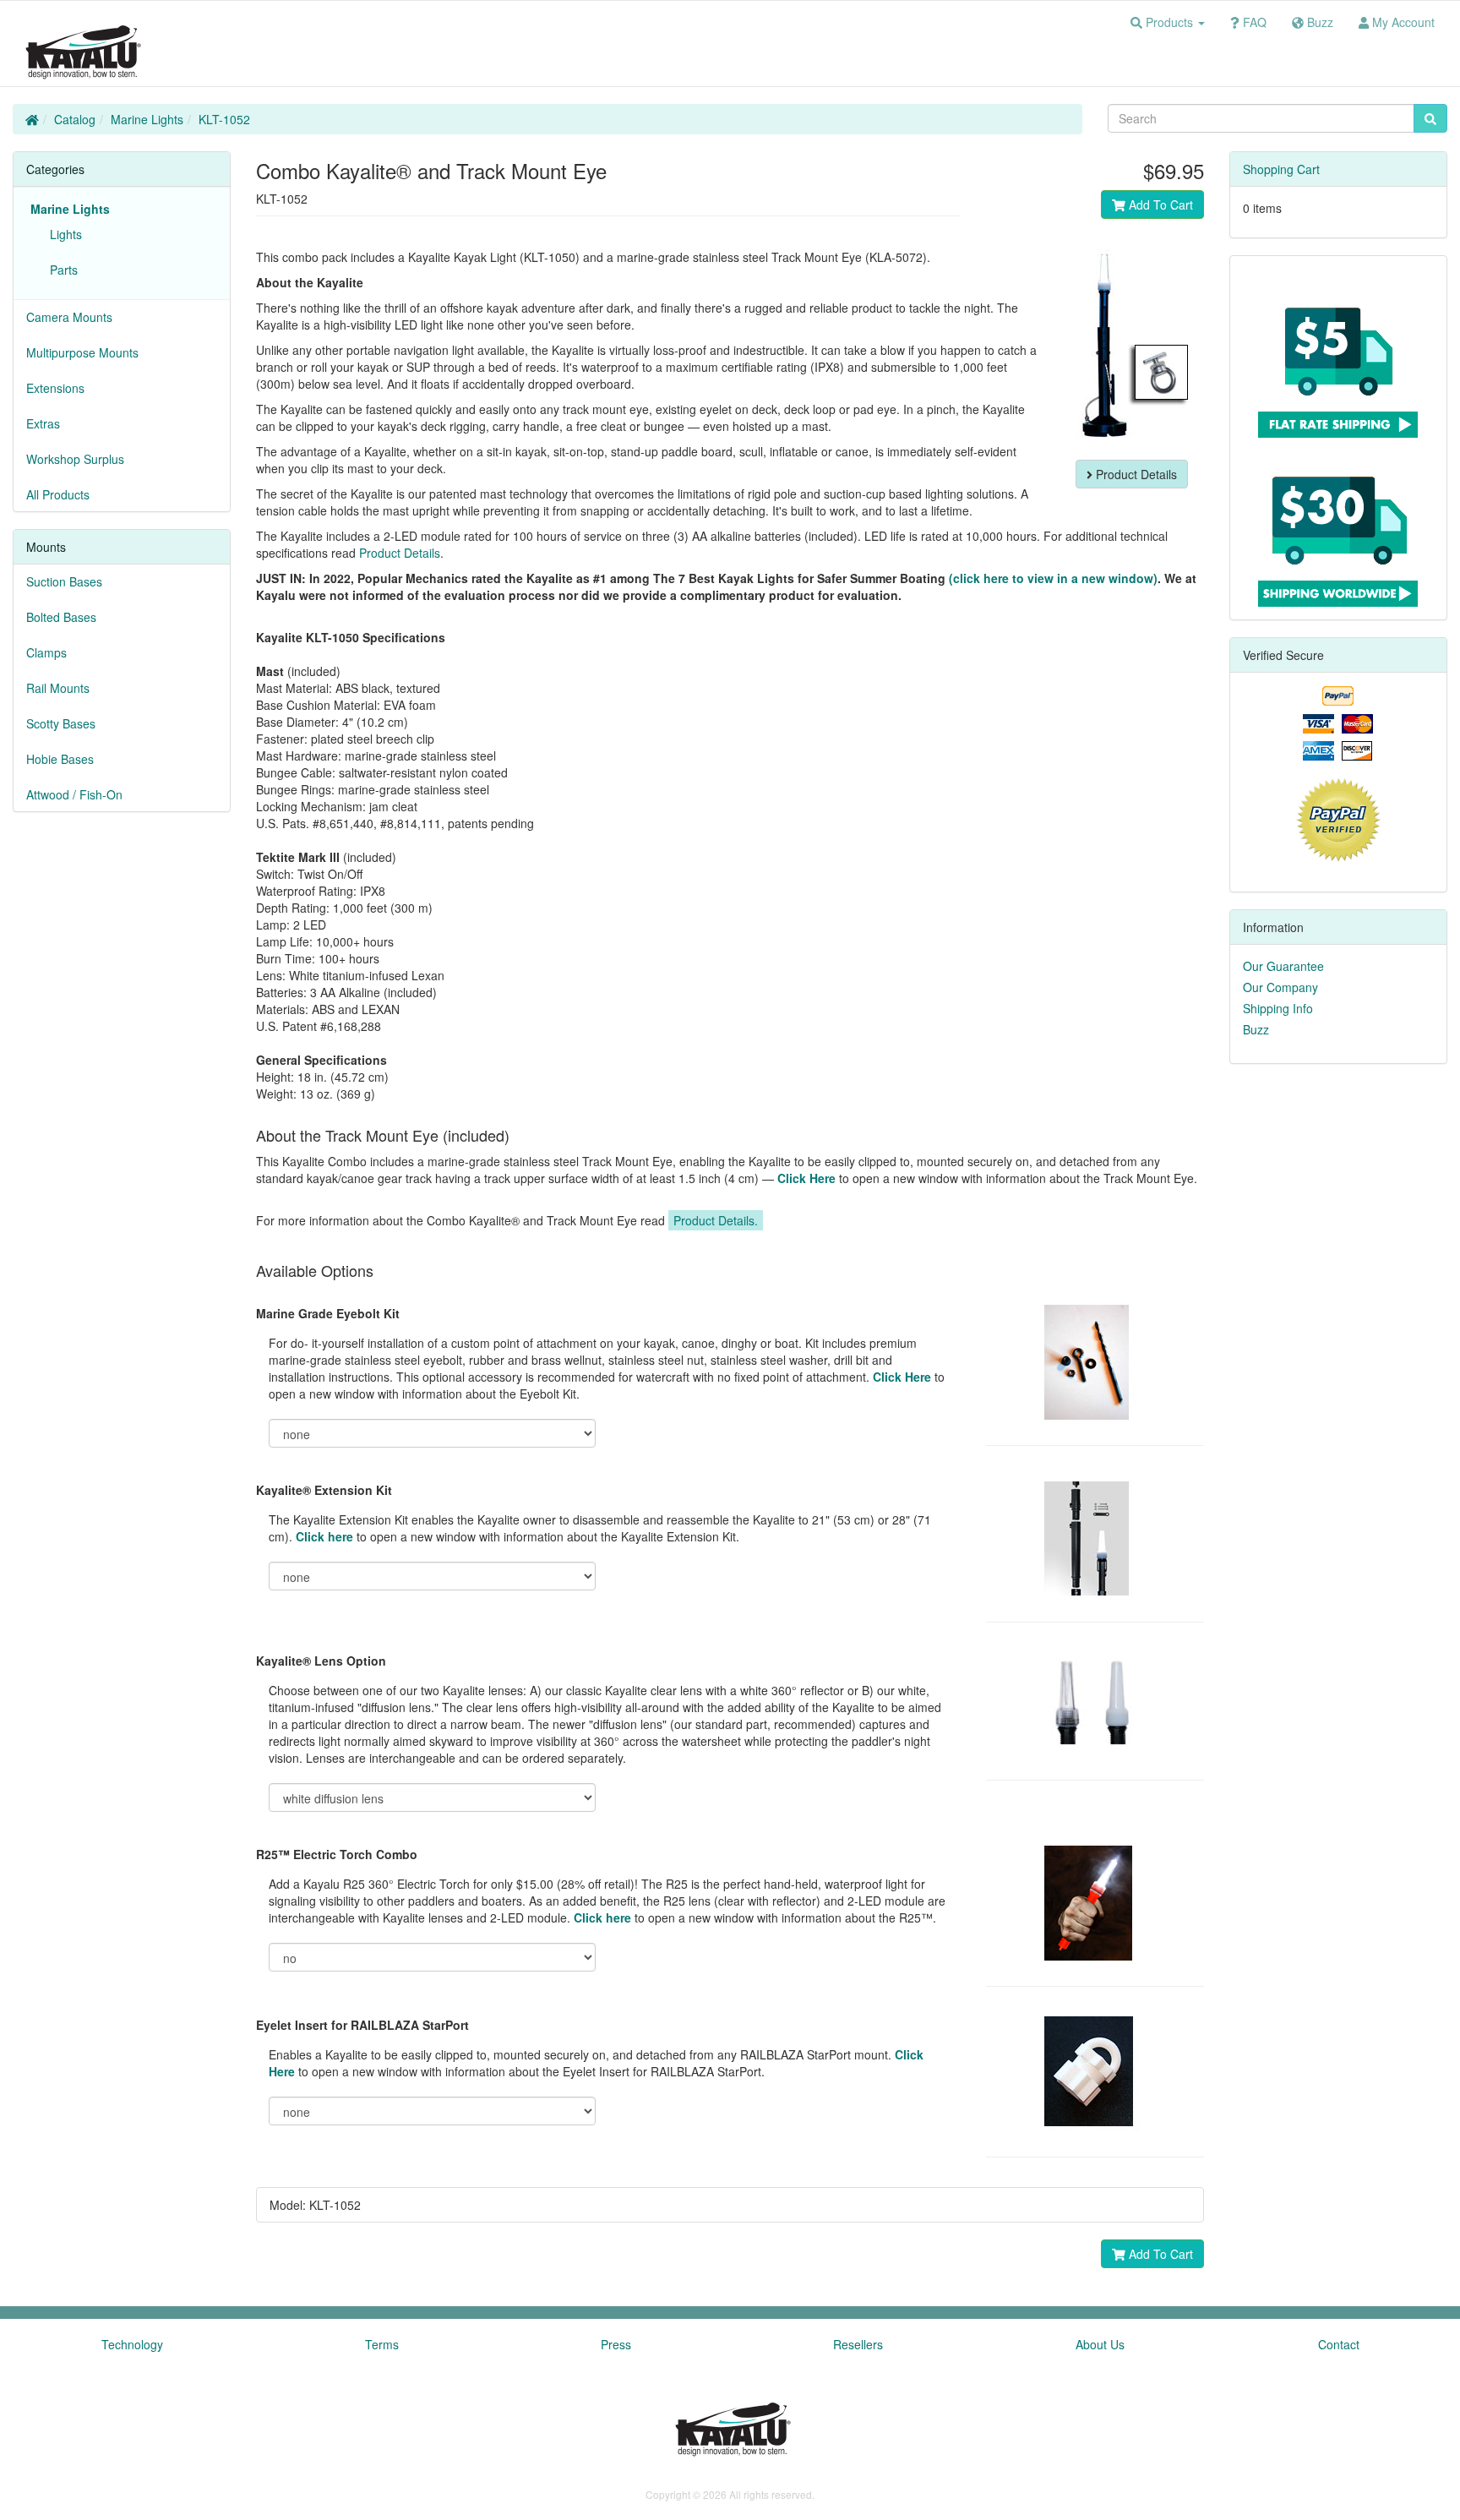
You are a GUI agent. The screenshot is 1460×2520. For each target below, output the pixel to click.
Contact (1339, 2344)
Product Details (1135, 474)
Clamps (46, 652)
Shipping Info (1278, 1008)
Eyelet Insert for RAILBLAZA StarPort (362, 2025)
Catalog (75, 119)
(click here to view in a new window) (1053, 578)
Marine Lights (147, 119)
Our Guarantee (1283, 966)
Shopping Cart (1281, 169)
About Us (1100, 2344)
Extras (43, 423)
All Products (58, 494)
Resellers (858, 2344)
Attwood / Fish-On (74, 794)
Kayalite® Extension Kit (324, 1490)
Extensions (55, 388)
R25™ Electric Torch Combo (337, 1854)
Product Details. (716, 1220)
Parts (60, 270)
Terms (382, 2344)
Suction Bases (64, 581)
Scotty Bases (61, 723)
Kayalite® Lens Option (321, 1661)
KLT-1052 (224, 119)
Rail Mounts (58, 688)
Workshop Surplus (75, 459)
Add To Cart (1159, 205)
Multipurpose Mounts (82, 352)
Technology (132, 2344)
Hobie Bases (60, 759)
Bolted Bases (61, 617)
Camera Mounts (69, 317)
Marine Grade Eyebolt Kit (328, 1313)
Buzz (1256, 1029)
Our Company (1280, 987)
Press (616, 2344)
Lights (63, 234)
